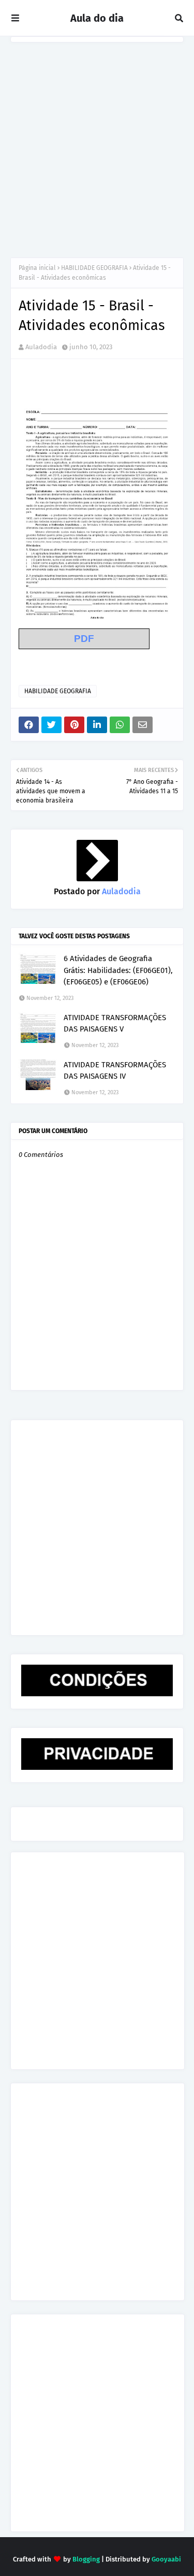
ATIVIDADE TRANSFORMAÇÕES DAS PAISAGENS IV (115, 1071)
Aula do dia (97, 18)
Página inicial (37, 268)
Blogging (86, 2559)
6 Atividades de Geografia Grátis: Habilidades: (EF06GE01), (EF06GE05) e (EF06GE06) (118, 970)
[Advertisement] (97, 145)
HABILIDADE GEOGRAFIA (94, 268)
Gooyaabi (166, 2559)
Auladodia (41, 347)
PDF (84, 639)
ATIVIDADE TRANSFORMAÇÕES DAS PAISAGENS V (115, 1024)
